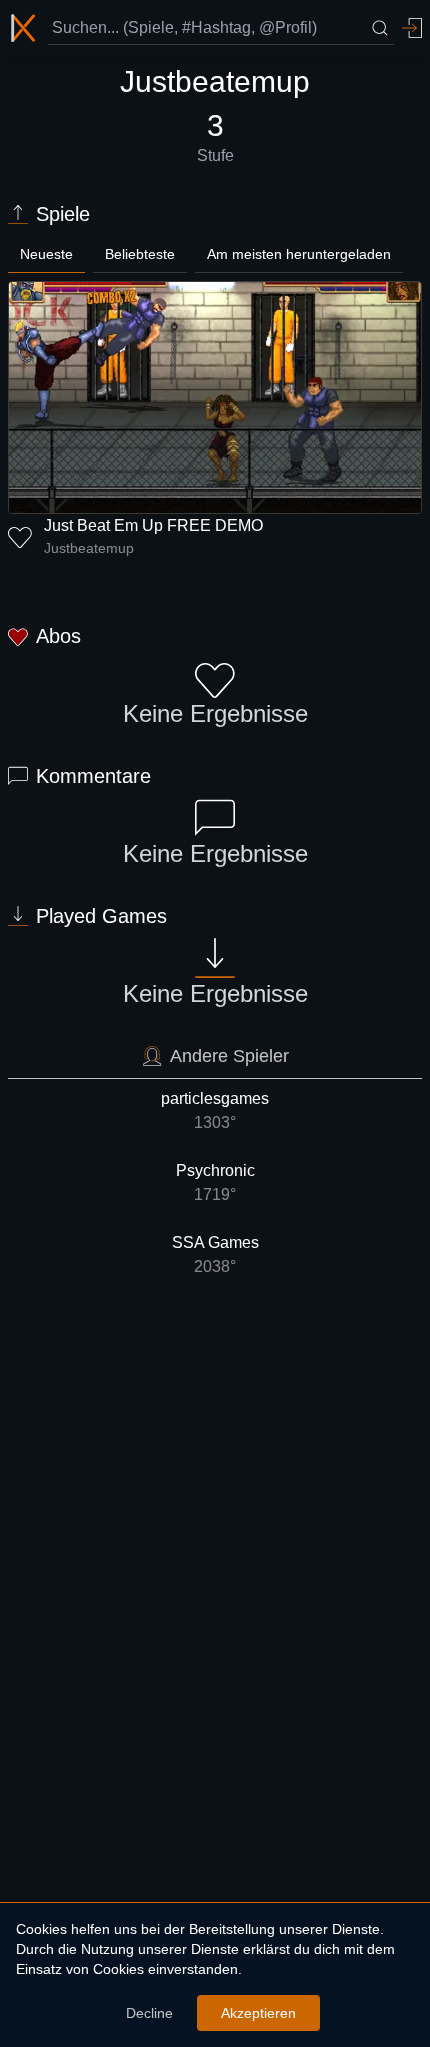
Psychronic (215, 1182)
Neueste (46, 254)
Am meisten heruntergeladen (299, 254)
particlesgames (215, 1110)
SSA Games (215, 1254)
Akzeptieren (258, 2013)
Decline (149, 2013)
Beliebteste (140, 254)
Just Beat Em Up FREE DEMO (153, 525)
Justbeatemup (89, 548)
